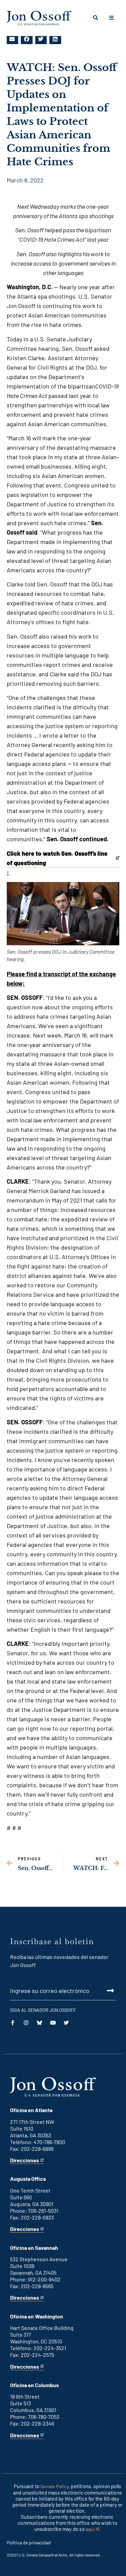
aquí (92, 2529)
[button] (12, 39)
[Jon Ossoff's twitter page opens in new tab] (66, 2023)
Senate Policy (54, 2486)
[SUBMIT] (63, 1991)
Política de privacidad (29, 2543)
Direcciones (25, 2160)
